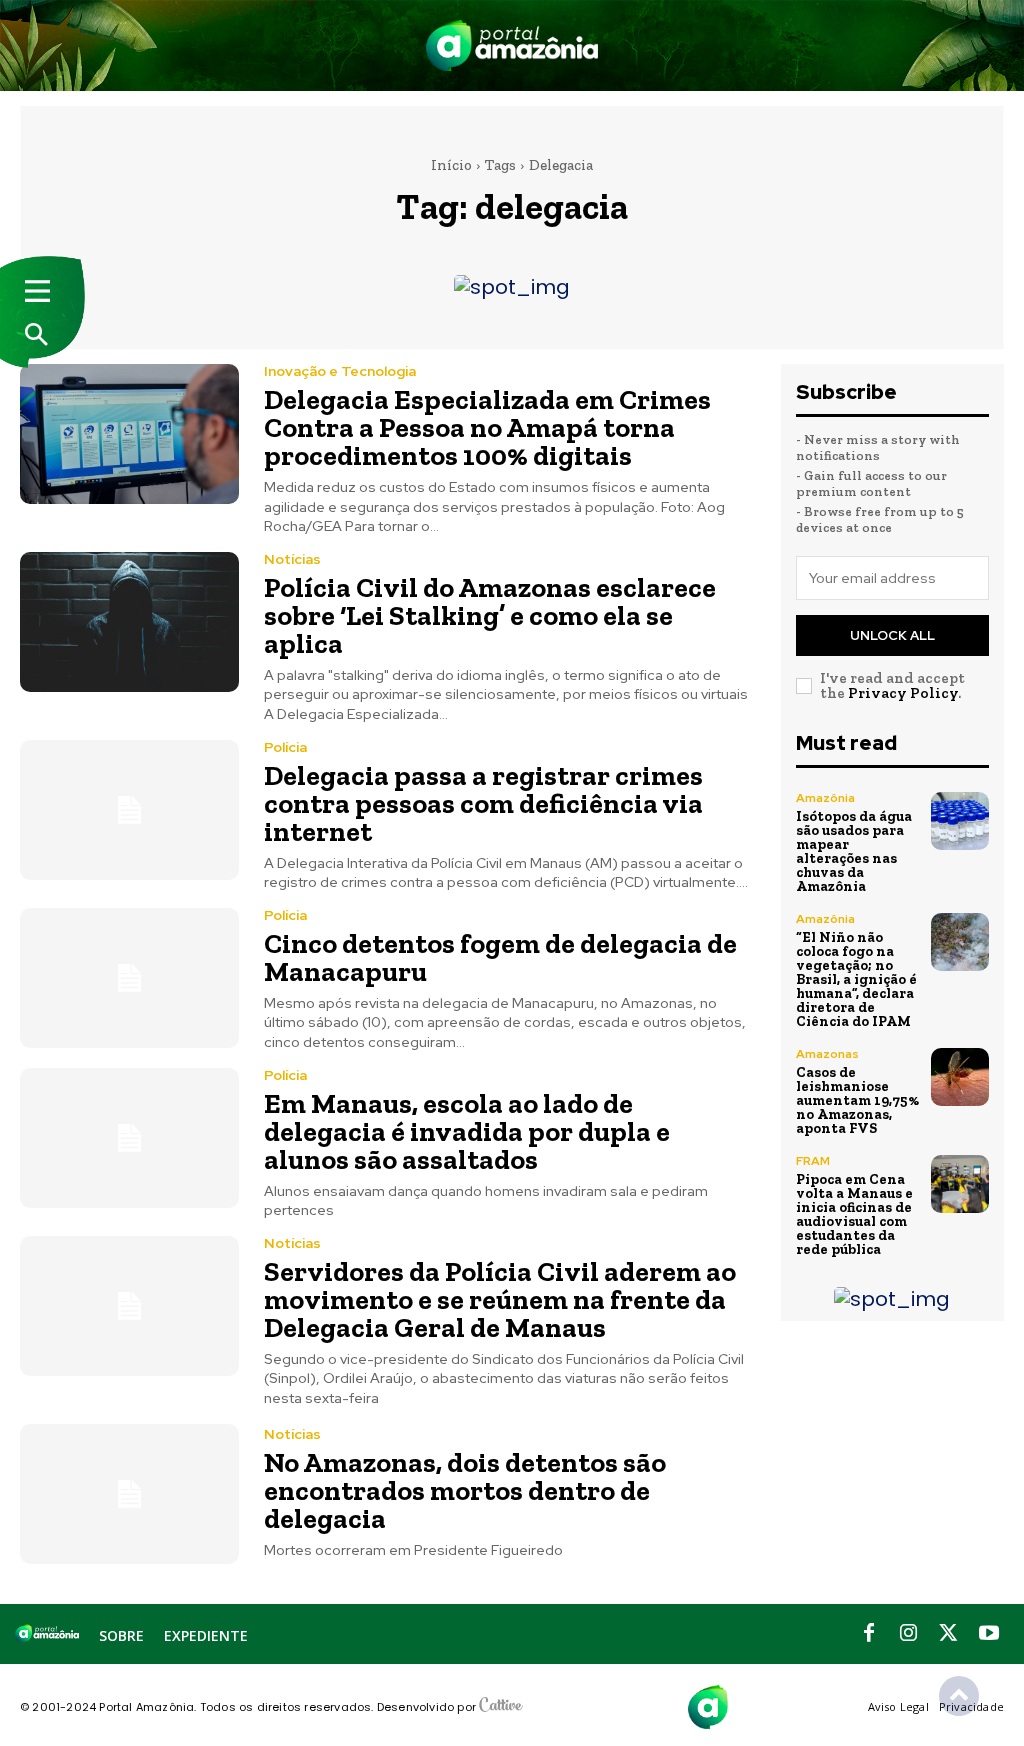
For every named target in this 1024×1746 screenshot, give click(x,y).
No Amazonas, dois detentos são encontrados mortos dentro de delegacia (465, 1490)
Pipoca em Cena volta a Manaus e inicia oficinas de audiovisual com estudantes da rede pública (854, 1214)
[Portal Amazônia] (512, 45)
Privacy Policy (903, 693)
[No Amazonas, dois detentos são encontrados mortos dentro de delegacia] (129, 1494)
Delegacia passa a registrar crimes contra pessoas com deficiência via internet (483, 803)
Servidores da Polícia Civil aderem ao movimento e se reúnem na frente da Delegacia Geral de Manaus (500, 1299)
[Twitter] (949, 1634)
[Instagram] (909, 1634)
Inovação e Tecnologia (340, 371)
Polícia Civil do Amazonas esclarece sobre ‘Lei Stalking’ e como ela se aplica (490, 615)
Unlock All (892, 635)
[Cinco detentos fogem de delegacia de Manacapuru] (129, 978)
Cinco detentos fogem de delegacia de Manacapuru (500, 957)
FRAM (813, 1161)
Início (451, 165)
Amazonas (827, 1054)
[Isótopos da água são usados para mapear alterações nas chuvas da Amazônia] (960, 821)
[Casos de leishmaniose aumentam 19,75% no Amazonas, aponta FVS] (960, 1077)
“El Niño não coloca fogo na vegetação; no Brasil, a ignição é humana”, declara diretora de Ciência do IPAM (856, 979)
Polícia (285, 747)
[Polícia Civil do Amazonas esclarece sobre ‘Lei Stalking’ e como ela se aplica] (129, 622)
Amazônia (825, 798)
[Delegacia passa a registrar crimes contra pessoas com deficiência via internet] (129, 810)
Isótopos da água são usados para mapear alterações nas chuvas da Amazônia (854, 851)
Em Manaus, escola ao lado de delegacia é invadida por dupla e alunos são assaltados (467, 1131)
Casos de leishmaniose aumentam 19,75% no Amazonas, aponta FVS (857, 1100)
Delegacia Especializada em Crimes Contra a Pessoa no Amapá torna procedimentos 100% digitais (487, 427)
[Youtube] (989, 1634)
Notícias (292, 559)
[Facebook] (869, 1634)
